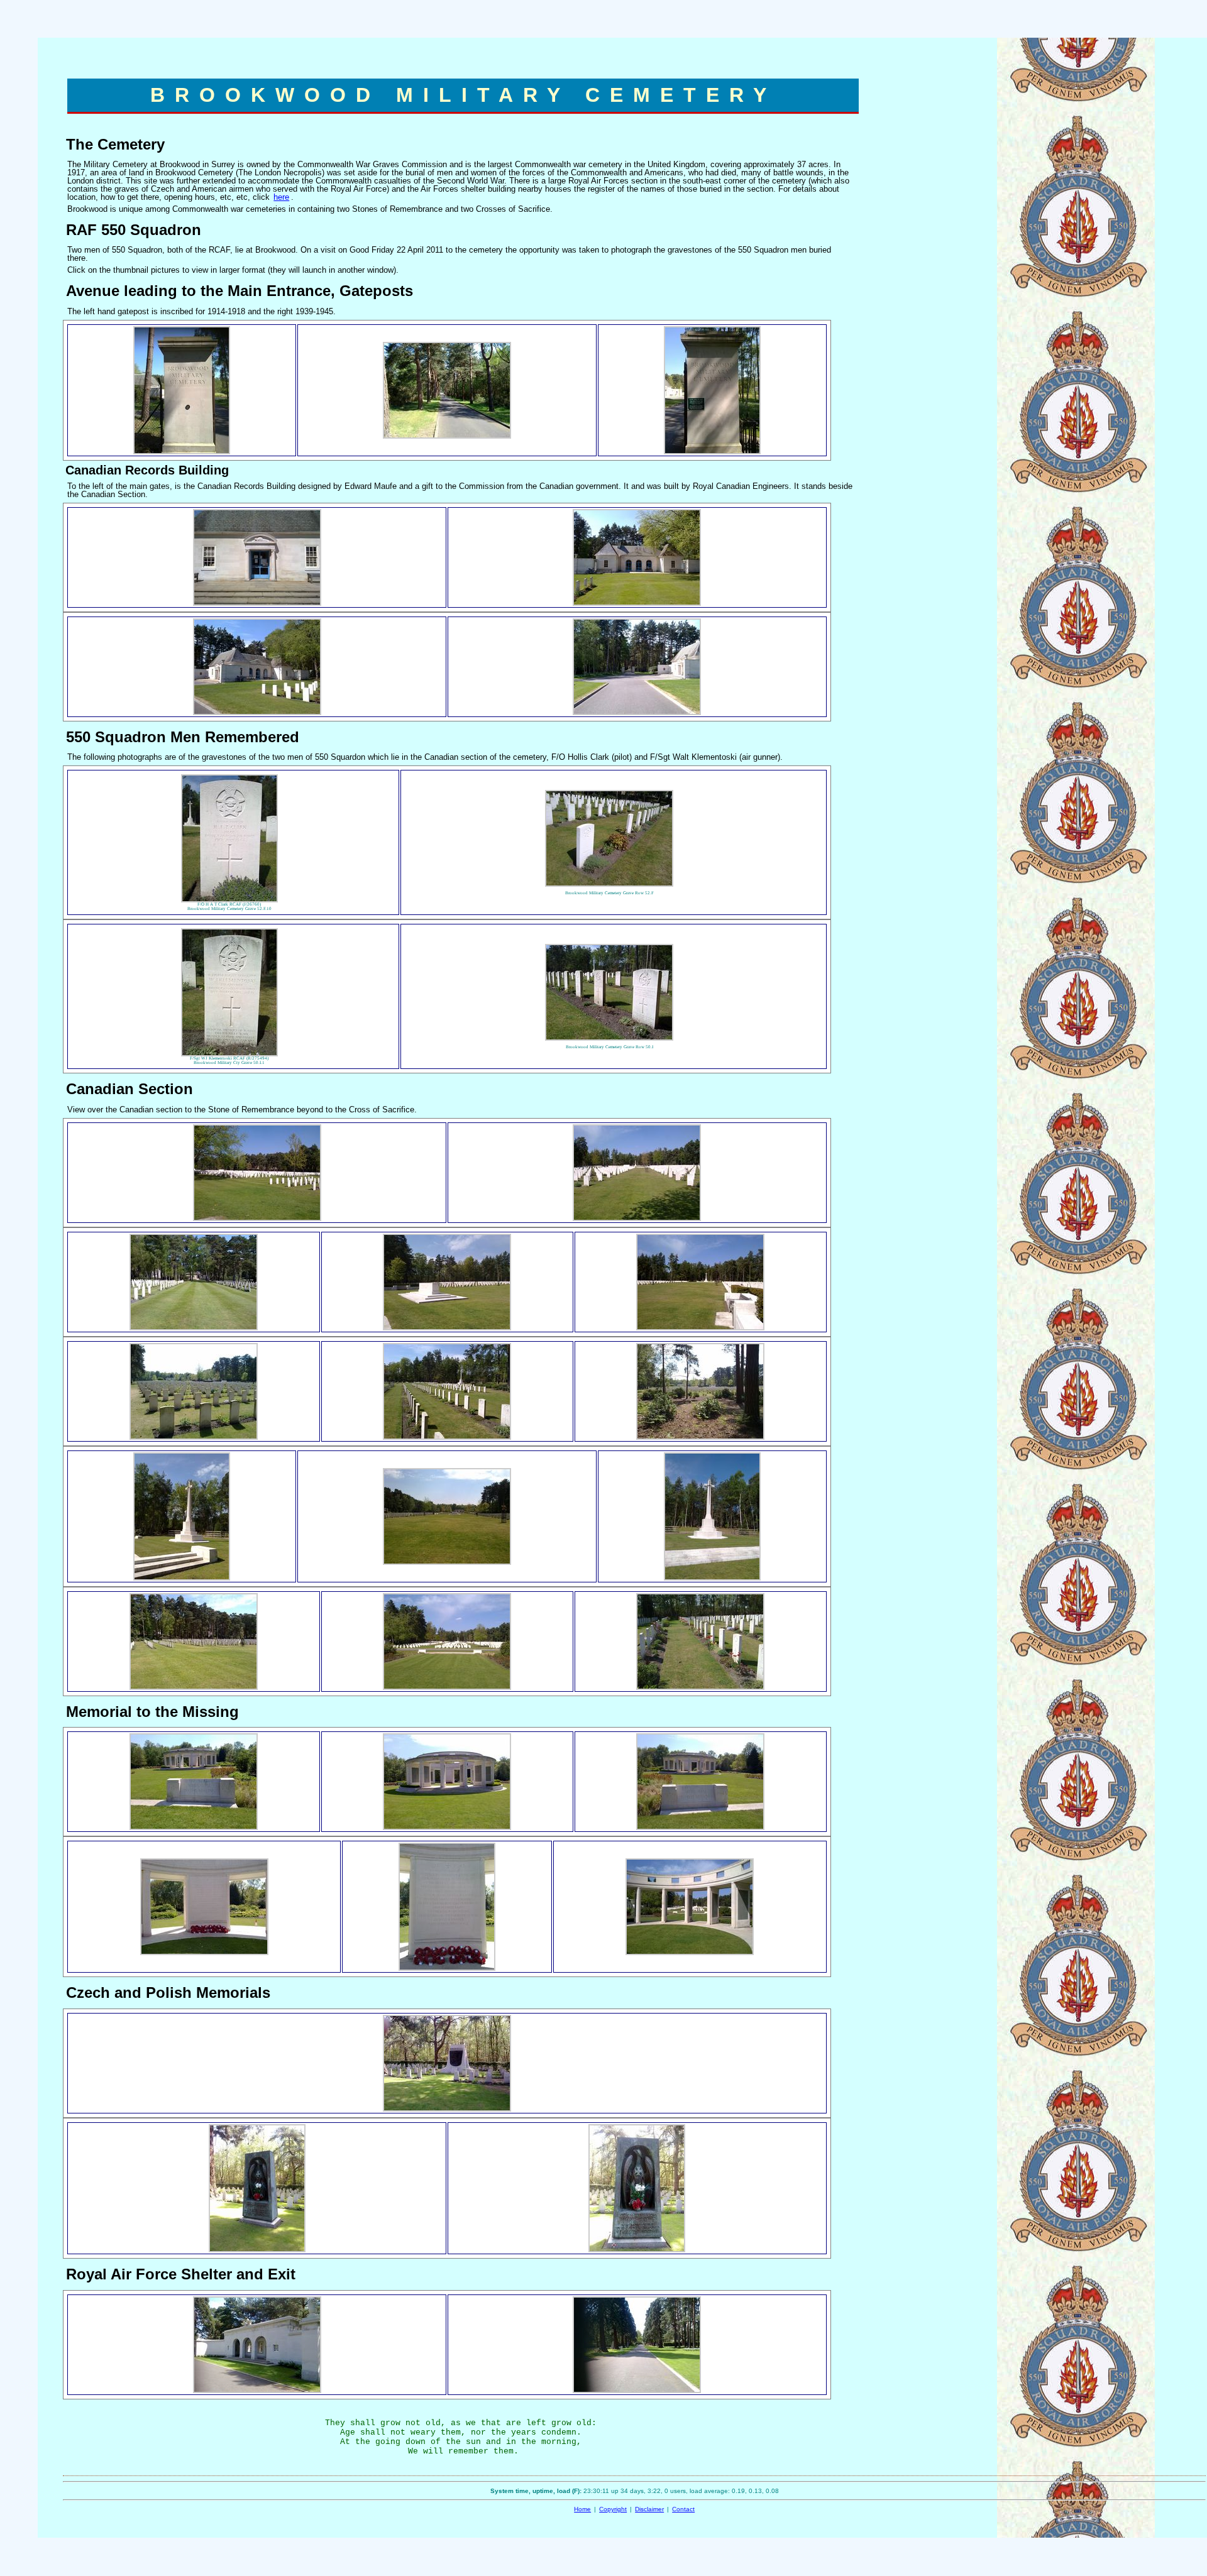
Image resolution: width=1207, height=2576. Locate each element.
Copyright (613, 2509)
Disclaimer (649, 2509)
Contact (683, 2509)
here (281, 197)
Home (582, 2509)
